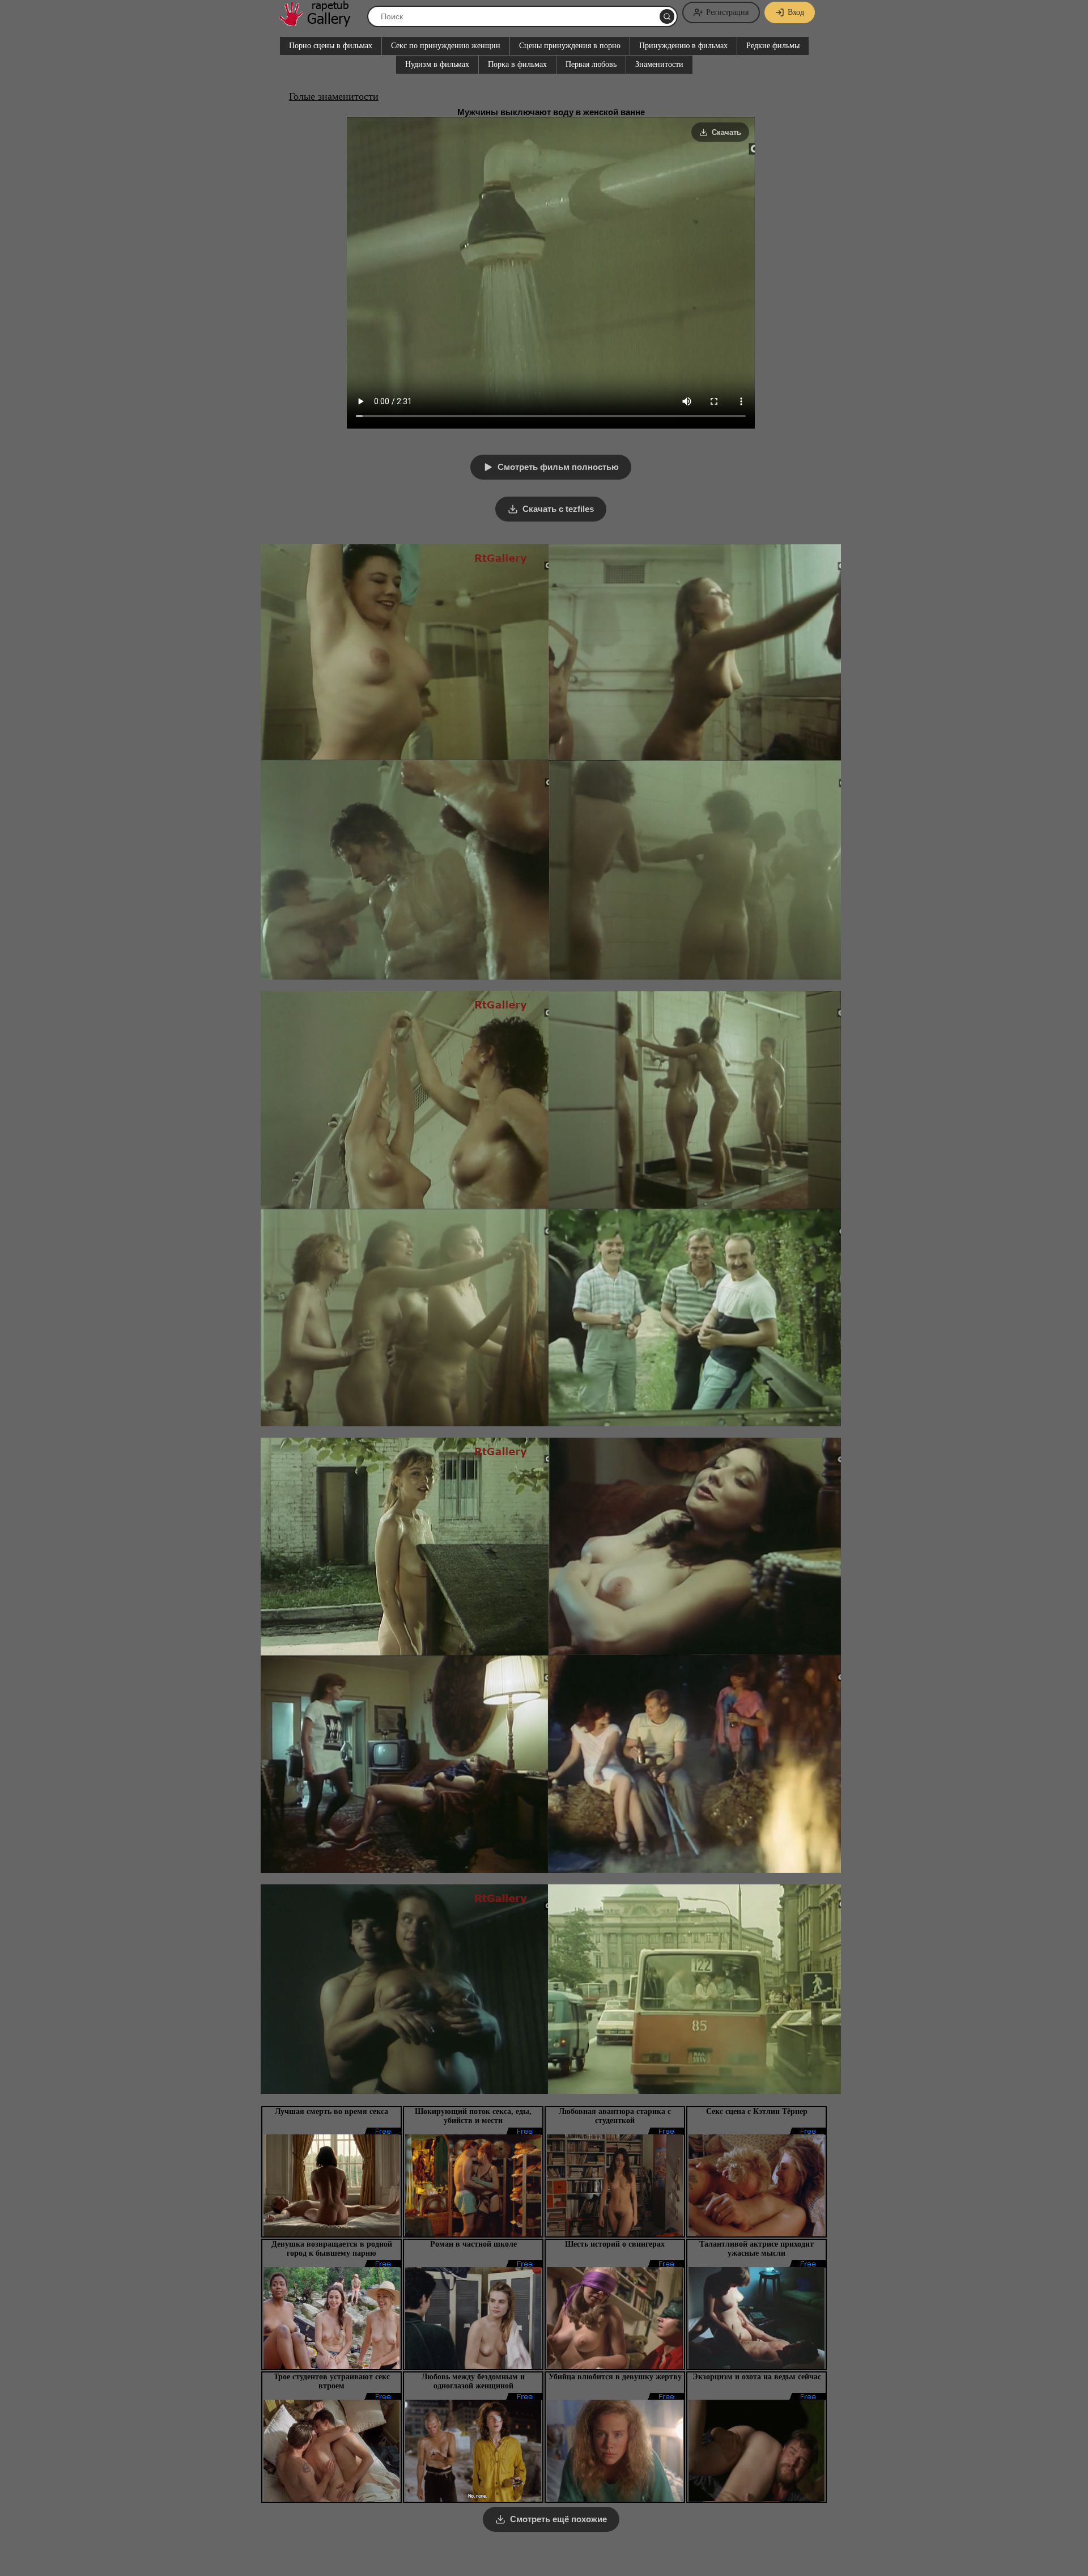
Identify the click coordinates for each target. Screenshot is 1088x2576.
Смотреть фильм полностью (558, 467)
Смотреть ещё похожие (558, 2519)
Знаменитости (659, 64)
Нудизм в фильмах (437, 64)
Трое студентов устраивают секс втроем (332, 2381)
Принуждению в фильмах (683, 46)
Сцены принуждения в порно (570, 46)
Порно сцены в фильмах (331, 46)
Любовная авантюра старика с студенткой (615, 2116)
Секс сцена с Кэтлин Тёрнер (757, 2111)
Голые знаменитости (334, 96)
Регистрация (727, 12)
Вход (796, 12)
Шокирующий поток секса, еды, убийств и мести (473, 2116)
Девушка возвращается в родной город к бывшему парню (332, 2249)
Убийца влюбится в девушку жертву (615, 2377)
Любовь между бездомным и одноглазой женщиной (473, 2381)
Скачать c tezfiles (558, 509)
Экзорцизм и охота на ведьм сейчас (757, 2377)
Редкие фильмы (773, 46)
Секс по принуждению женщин (446, 46)
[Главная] (320, 22)
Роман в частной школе (473, 2244)
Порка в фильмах (517, 64)
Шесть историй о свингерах (615, 2244)
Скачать (726, 132)
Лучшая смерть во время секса (331, 2111)
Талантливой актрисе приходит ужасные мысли (756, 2249)
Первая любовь (591, 64)
